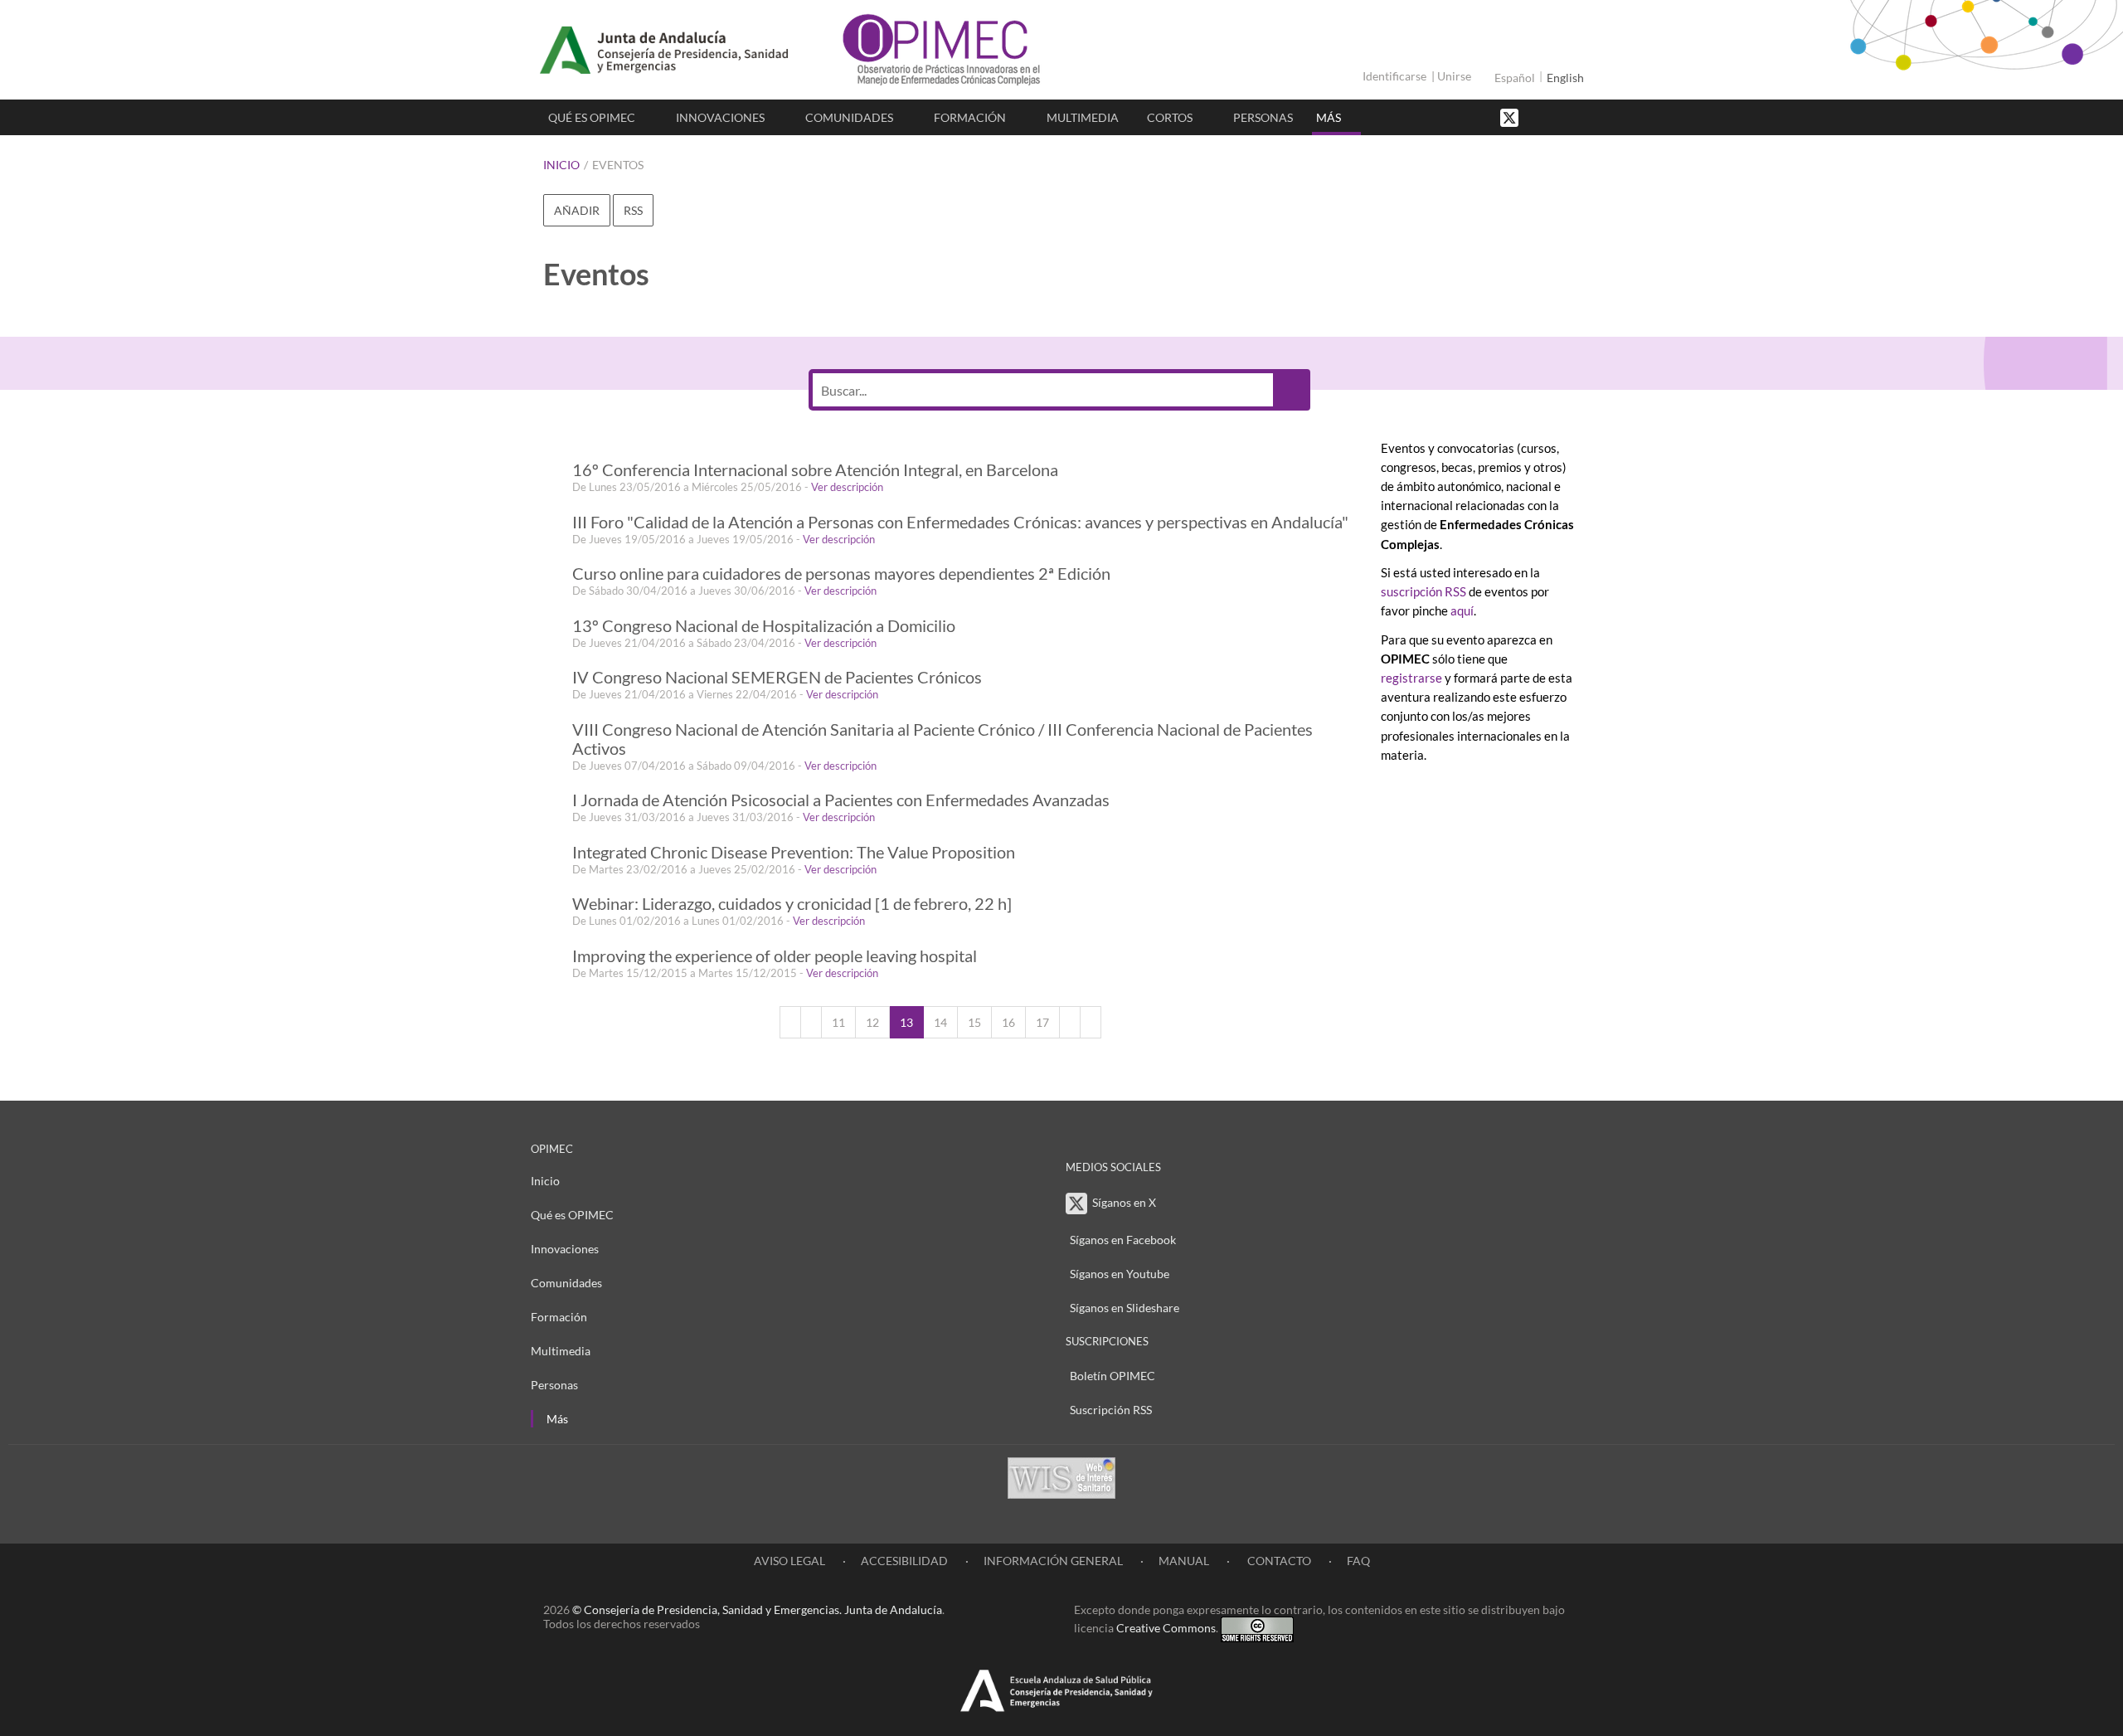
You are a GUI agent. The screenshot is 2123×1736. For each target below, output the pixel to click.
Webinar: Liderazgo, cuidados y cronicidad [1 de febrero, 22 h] (792, 904)
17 (1042, 1022)
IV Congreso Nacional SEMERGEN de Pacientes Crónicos (777, 677)
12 (872, 1022)
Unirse (1454, 76)
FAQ (1358, 1561)
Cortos (1170, 117)
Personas (1263, 117)
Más (1329, 117)
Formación (970, 117)
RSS (633, 210)
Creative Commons (1166, 1628)
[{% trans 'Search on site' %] (1572, 117)
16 (1008, 1022)
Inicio (561, 165)
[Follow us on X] (1511, 117)
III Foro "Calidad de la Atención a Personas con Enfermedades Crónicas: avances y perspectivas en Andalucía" (960, 522)
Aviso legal (789, 1561)
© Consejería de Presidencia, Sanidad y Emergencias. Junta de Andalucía (757, 1610)
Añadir (577, 210)
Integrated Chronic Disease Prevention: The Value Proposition (794, 852)
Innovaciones (720, 117)
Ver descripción (847, 487)
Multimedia (1083, 117)
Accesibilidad (904, 1561)
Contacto (1278, 1561)
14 (940, 1022)
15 (974, 1022)
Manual (1184, 1561)
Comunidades (849, 117)
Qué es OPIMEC (592, 117)
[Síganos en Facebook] (1538, 117)
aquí (1462, 610)
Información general (1053, 1561)
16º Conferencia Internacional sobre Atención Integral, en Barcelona (815, 470)
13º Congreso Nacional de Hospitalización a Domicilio (764, 626)
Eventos (618, 165)
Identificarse (1394, 76)
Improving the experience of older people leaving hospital (775, 956)
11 (838, 1022)
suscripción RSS (1423, 591)
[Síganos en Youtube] (1555, 117)
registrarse (1411, 678)
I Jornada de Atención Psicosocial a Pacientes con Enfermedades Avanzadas (841, 800)
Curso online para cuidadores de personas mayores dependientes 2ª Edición (841, 574)
